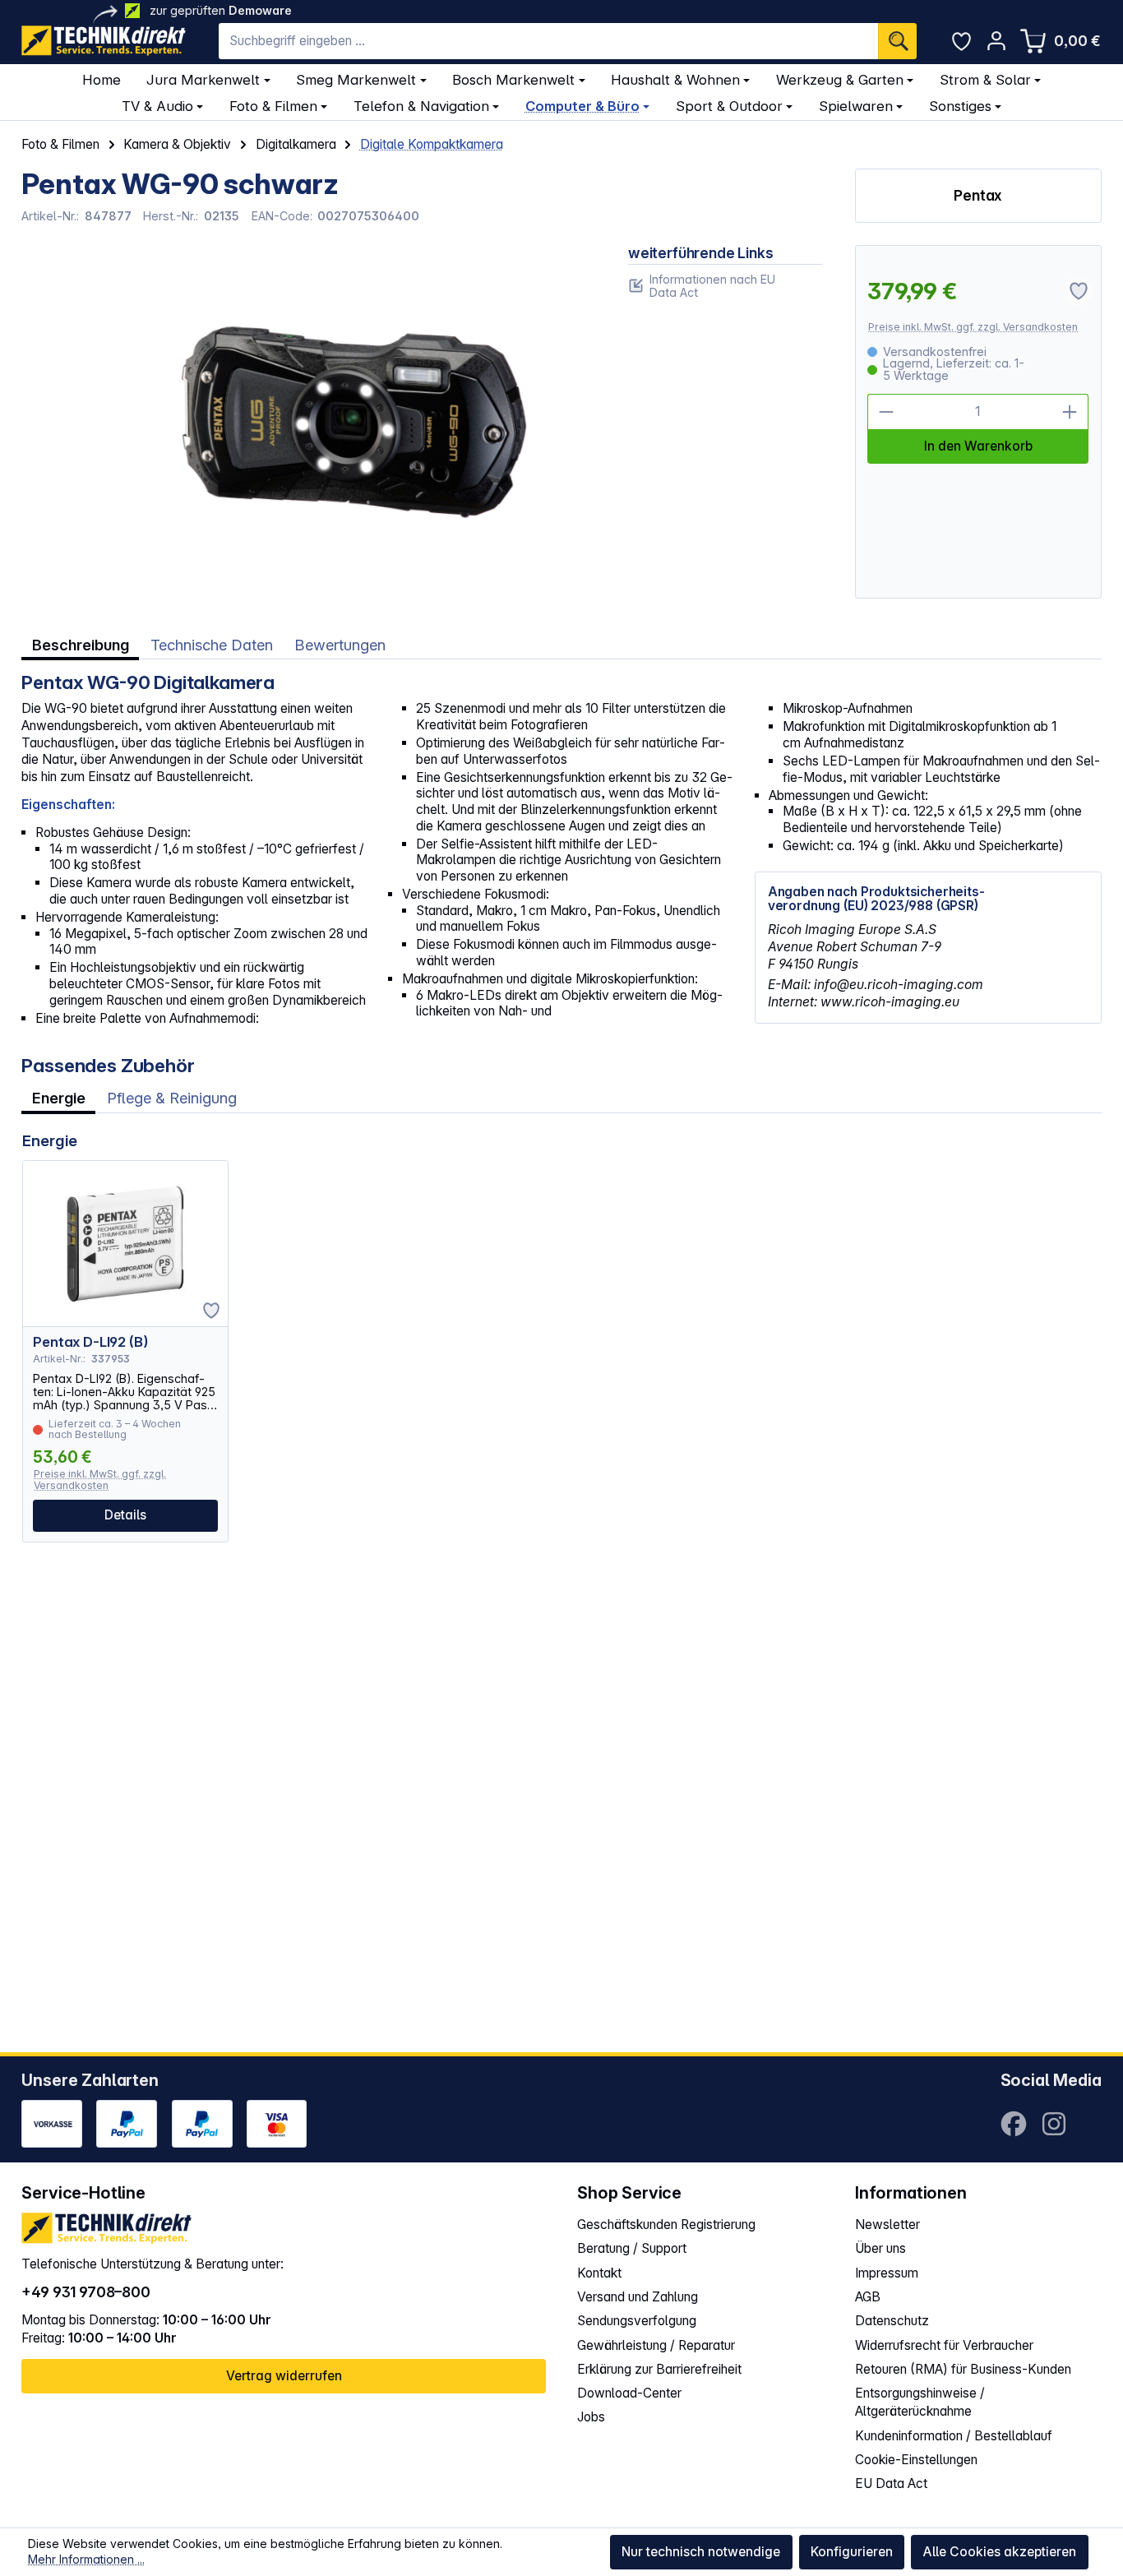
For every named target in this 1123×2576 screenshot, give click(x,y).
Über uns (880, 2248)
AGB (868, 2297)
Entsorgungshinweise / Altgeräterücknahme (920, 2402)
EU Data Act (891, 2484)
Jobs (591, 2417)
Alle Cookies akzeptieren (999, 2552)
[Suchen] (897, 41)
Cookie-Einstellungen (916, 2460)
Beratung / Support (632, 2248)
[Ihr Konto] (996, 41)
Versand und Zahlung (638, 2297)
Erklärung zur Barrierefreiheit (659, 2369)
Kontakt (599, 2273)
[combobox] (548, 41)
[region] (308, 422)
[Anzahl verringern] (886, 412)
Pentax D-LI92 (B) (90, 1342)
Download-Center (629, 2393)
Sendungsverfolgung (637, 2321)
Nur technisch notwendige (701, 2552)
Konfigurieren (852, 2552)
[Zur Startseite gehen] (104, 41)
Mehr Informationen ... (86, 2559)
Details (125, 1515)
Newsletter (887, 2225)
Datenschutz (892, 2321)
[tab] (80, 645)
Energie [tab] (59, 1098)
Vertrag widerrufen (284, 2376)
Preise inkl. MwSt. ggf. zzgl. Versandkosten (973, 327)
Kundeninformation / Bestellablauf (954, 2436)
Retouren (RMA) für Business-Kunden (963, 2369)
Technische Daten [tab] (212, 645)
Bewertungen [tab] (340, 645)
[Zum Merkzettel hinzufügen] (211, 1311)
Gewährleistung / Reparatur (656, 2345)
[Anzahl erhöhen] (1071, 412)
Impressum (887, 2273)
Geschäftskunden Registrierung (666, 2225)
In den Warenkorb (978, 446)
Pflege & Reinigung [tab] (172, 1098)
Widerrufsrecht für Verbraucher (944, 2345)
